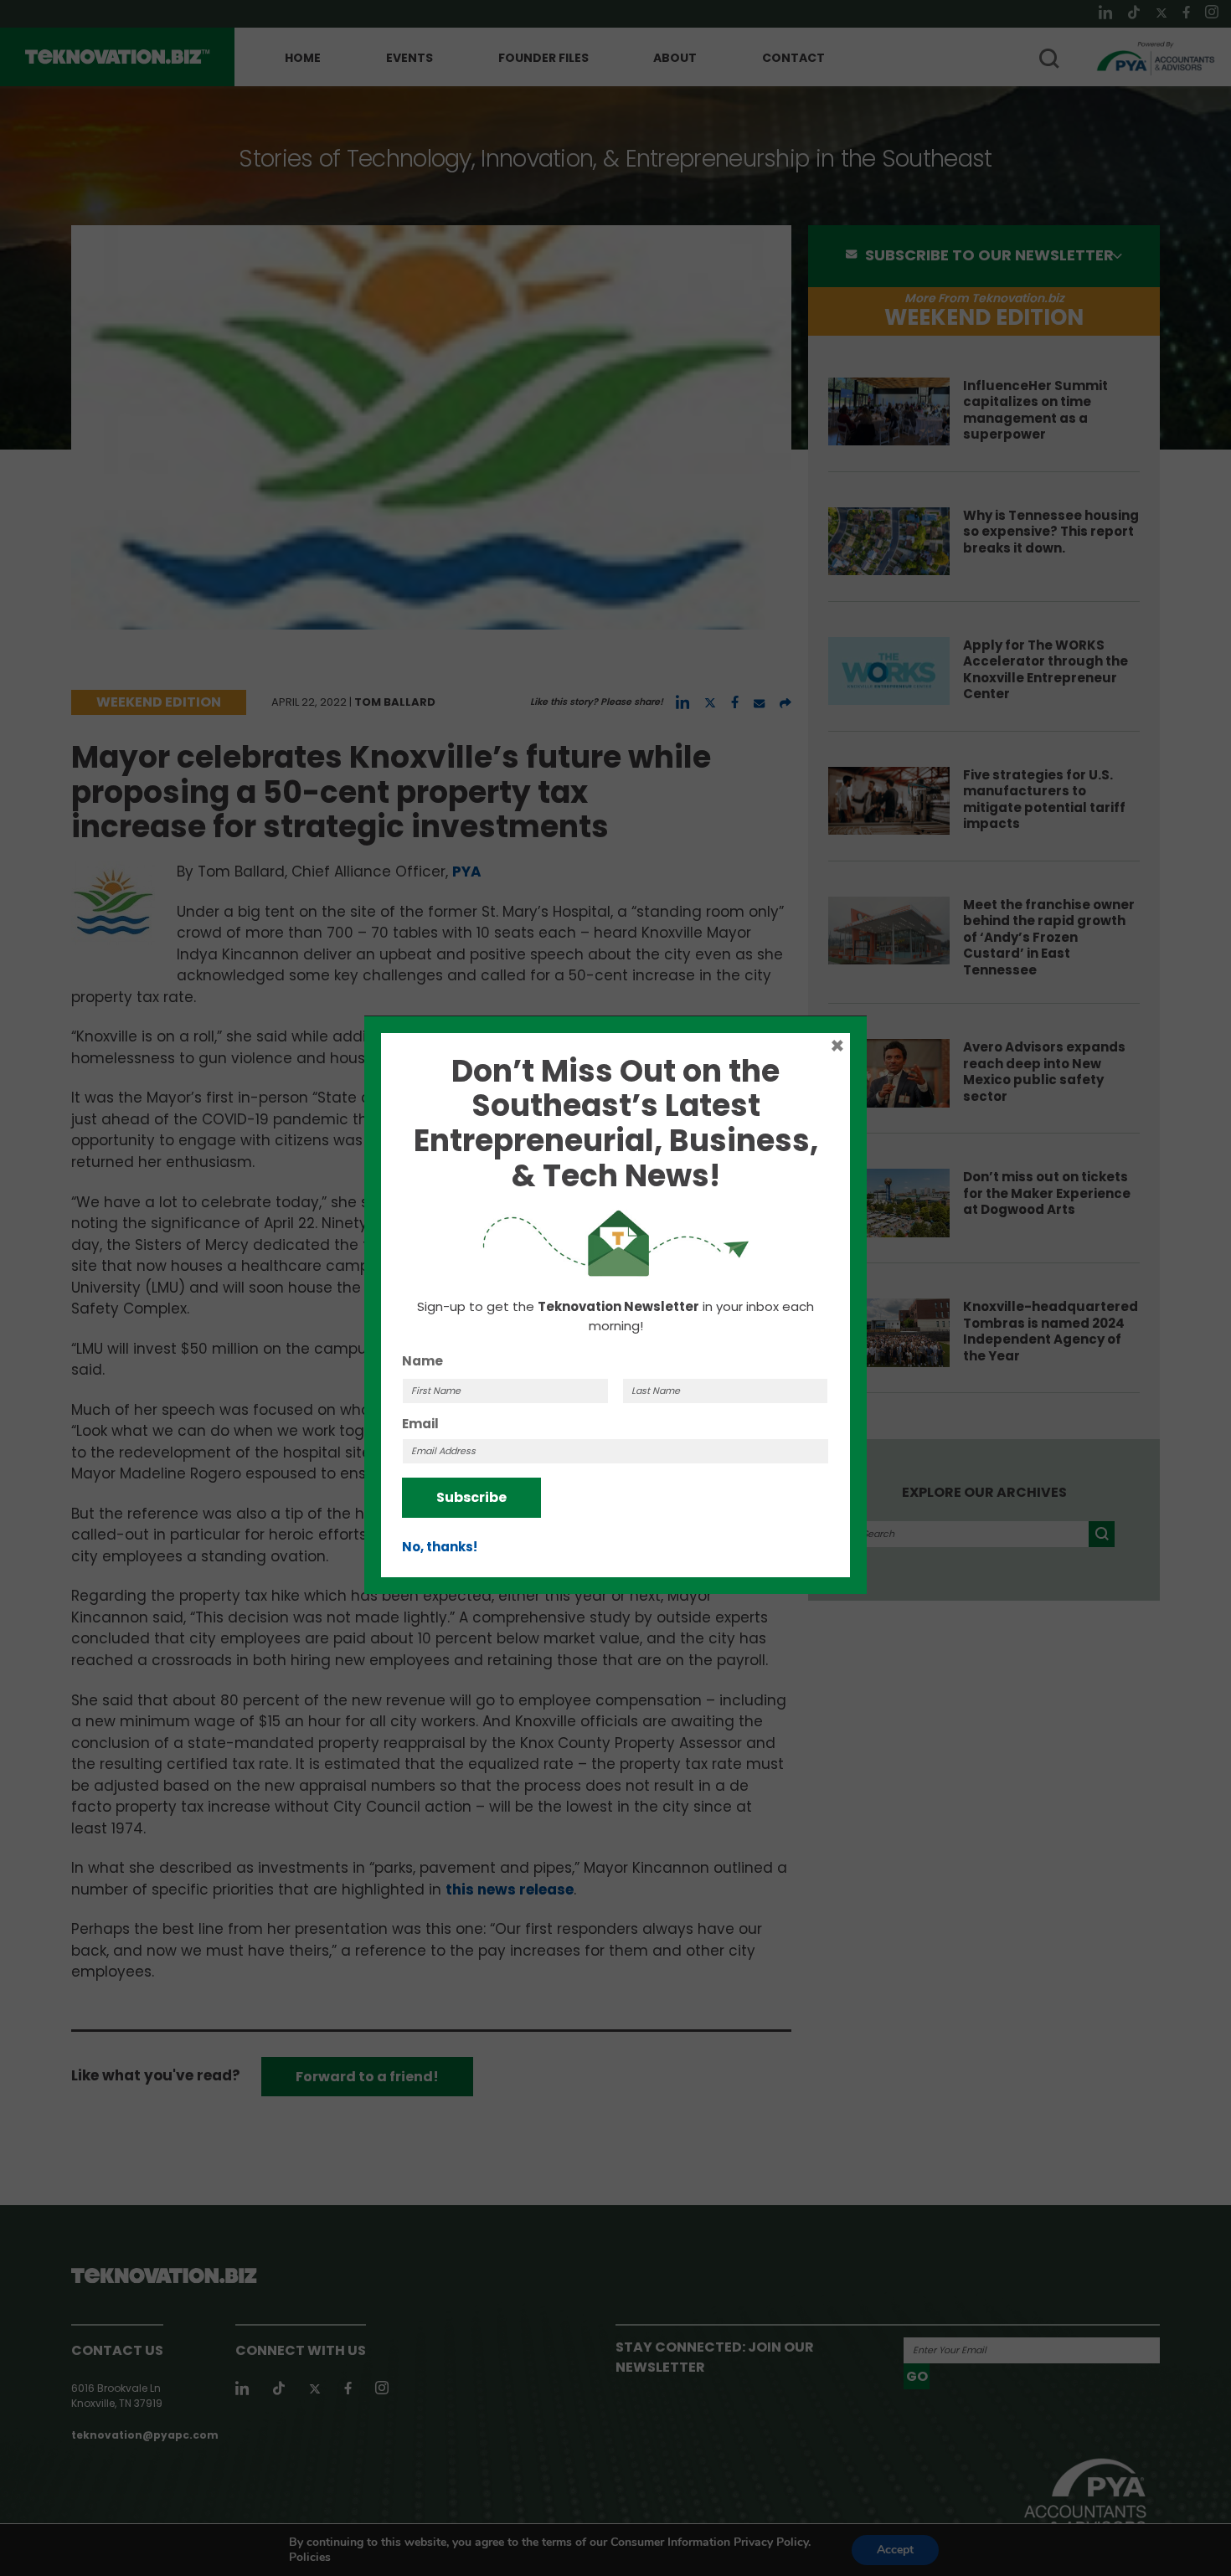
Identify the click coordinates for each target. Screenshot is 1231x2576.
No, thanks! (440, 1547)
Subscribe (471, 1497)
